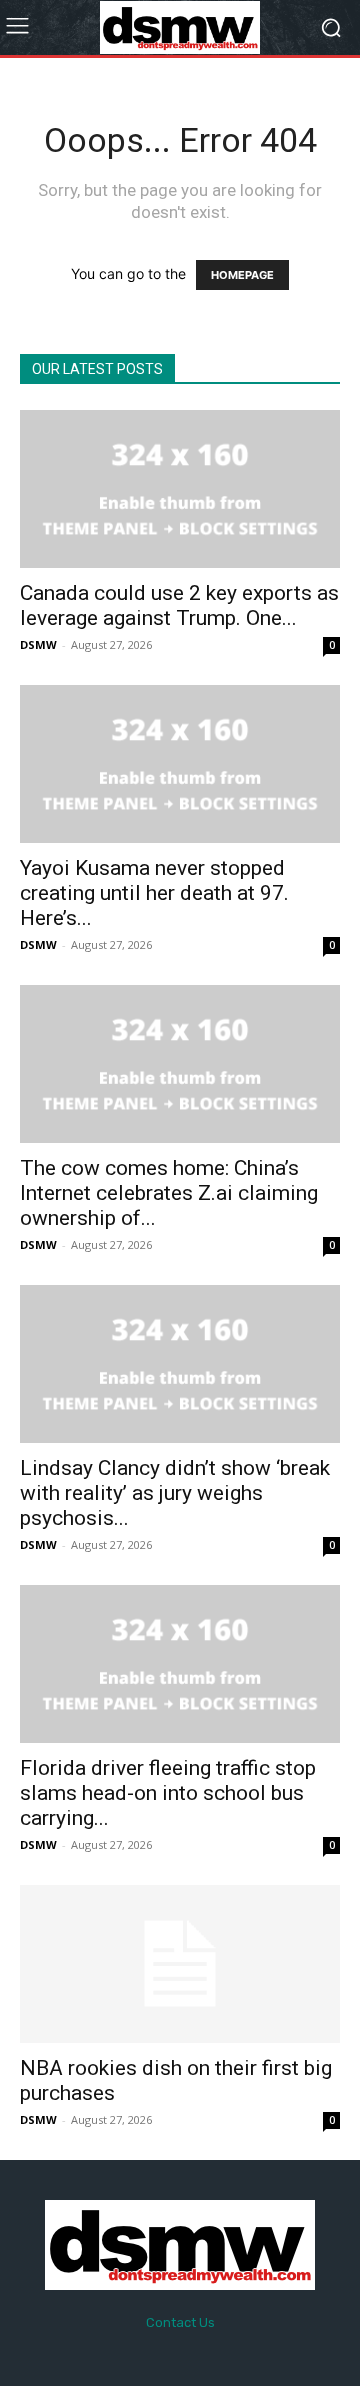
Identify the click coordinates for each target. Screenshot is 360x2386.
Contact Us (180, 2322)
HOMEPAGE (242, 275)
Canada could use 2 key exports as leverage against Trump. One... (179, 605)
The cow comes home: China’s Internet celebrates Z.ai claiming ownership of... (169, 1193)
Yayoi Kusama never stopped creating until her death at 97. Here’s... (154, 893)
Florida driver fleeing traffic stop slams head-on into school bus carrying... (168, 1793)
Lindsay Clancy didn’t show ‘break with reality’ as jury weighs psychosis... (175, 1493)
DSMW (38, 644)
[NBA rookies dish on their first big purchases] (180, 1964)
